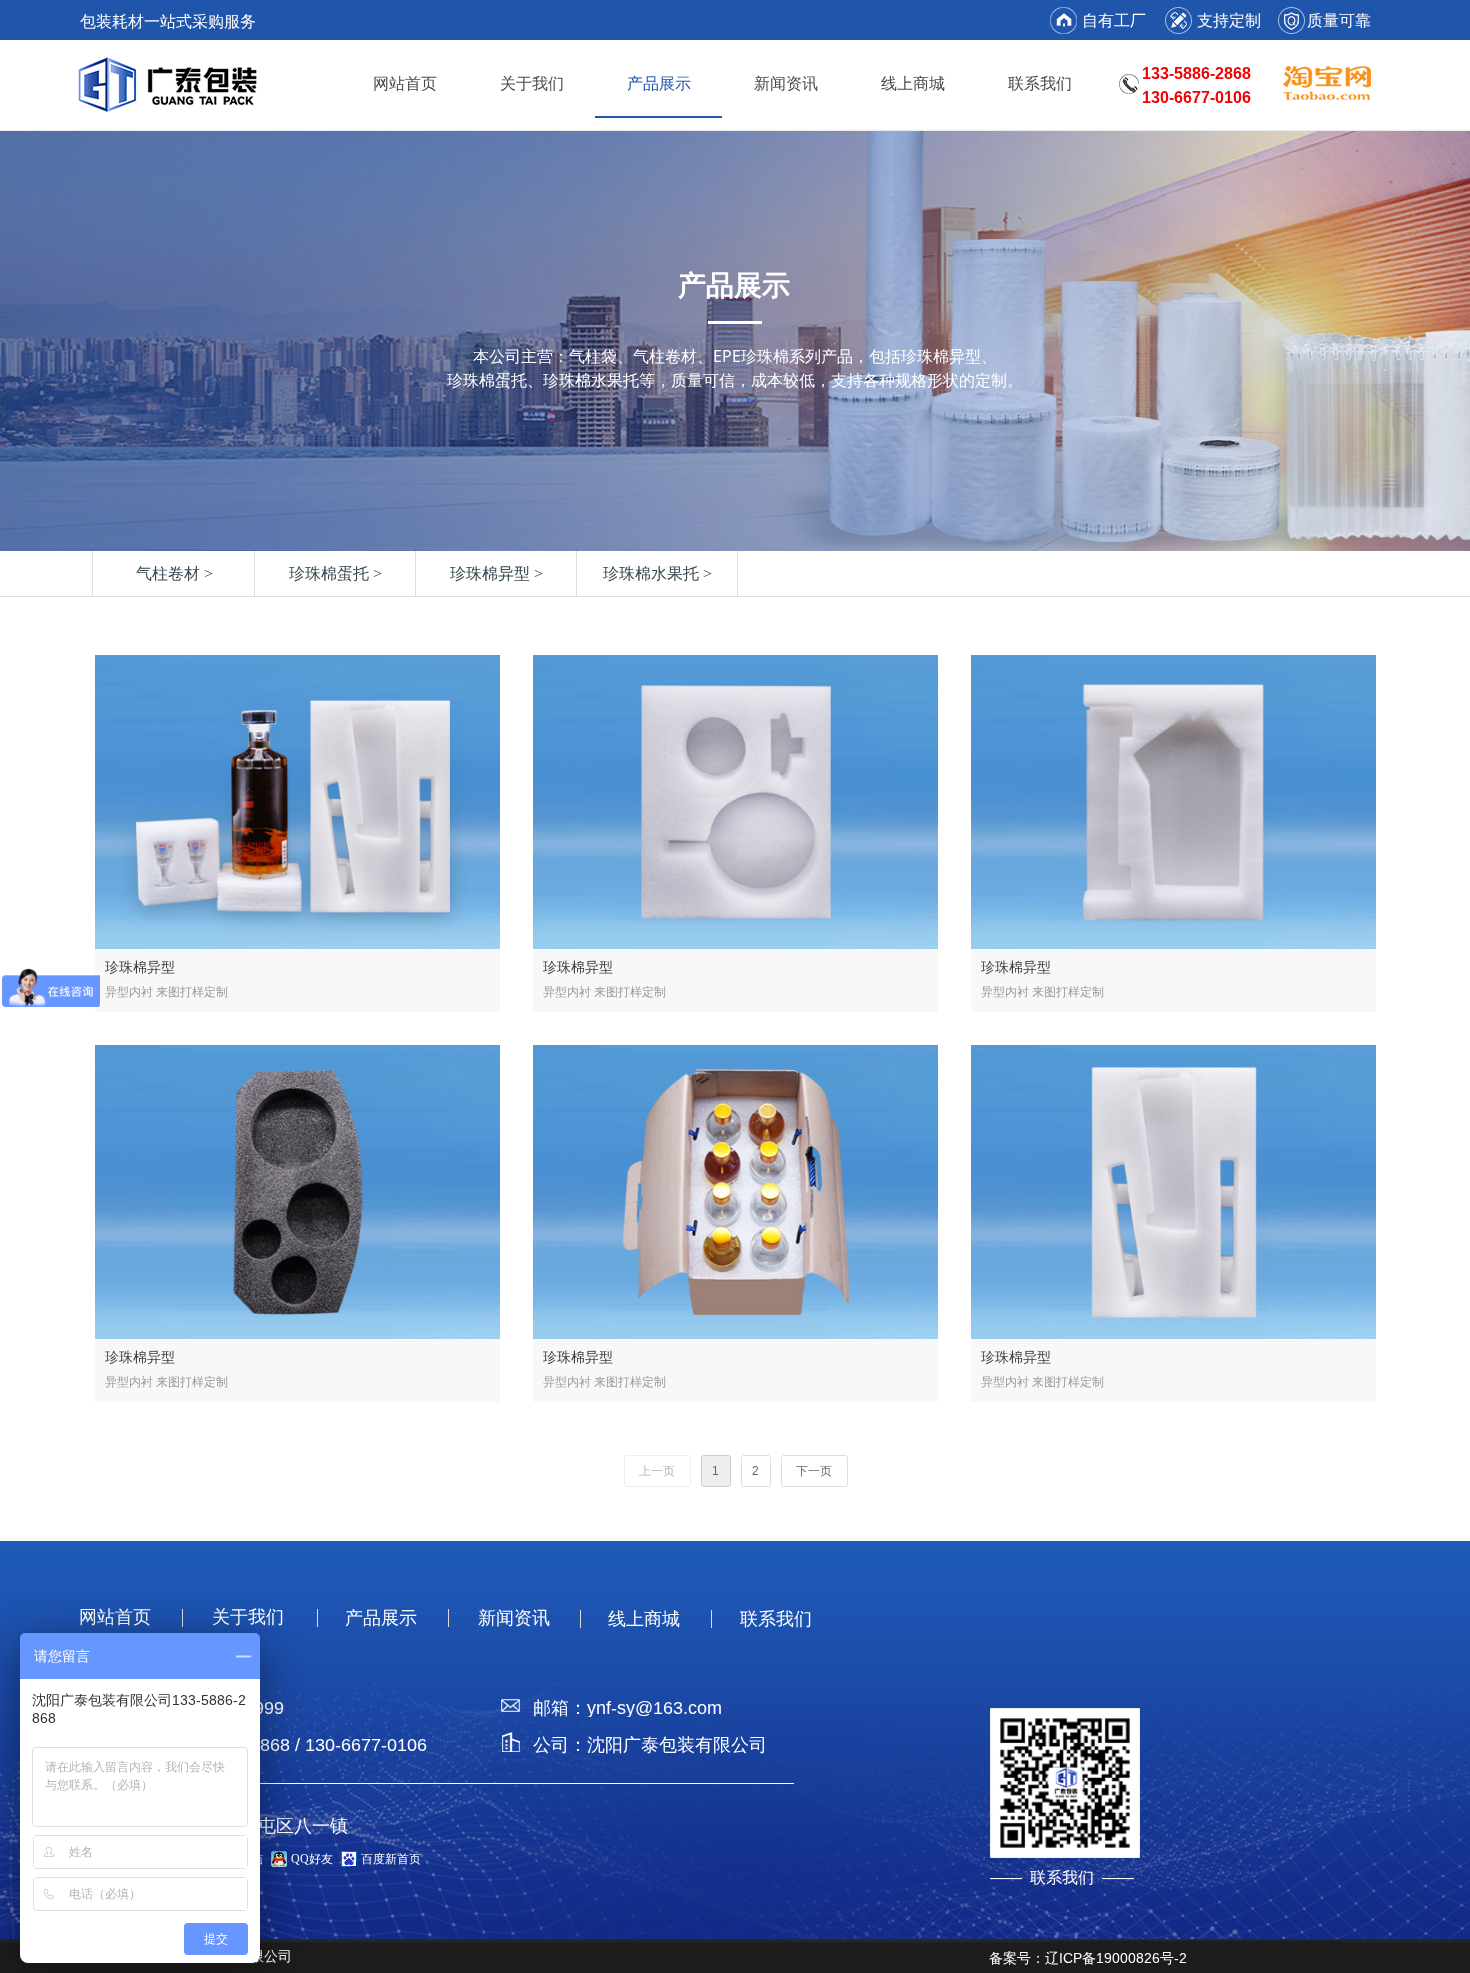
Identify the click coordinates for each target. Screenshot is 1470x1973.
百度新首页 (391, 1859)
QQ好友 (312, 1859)
